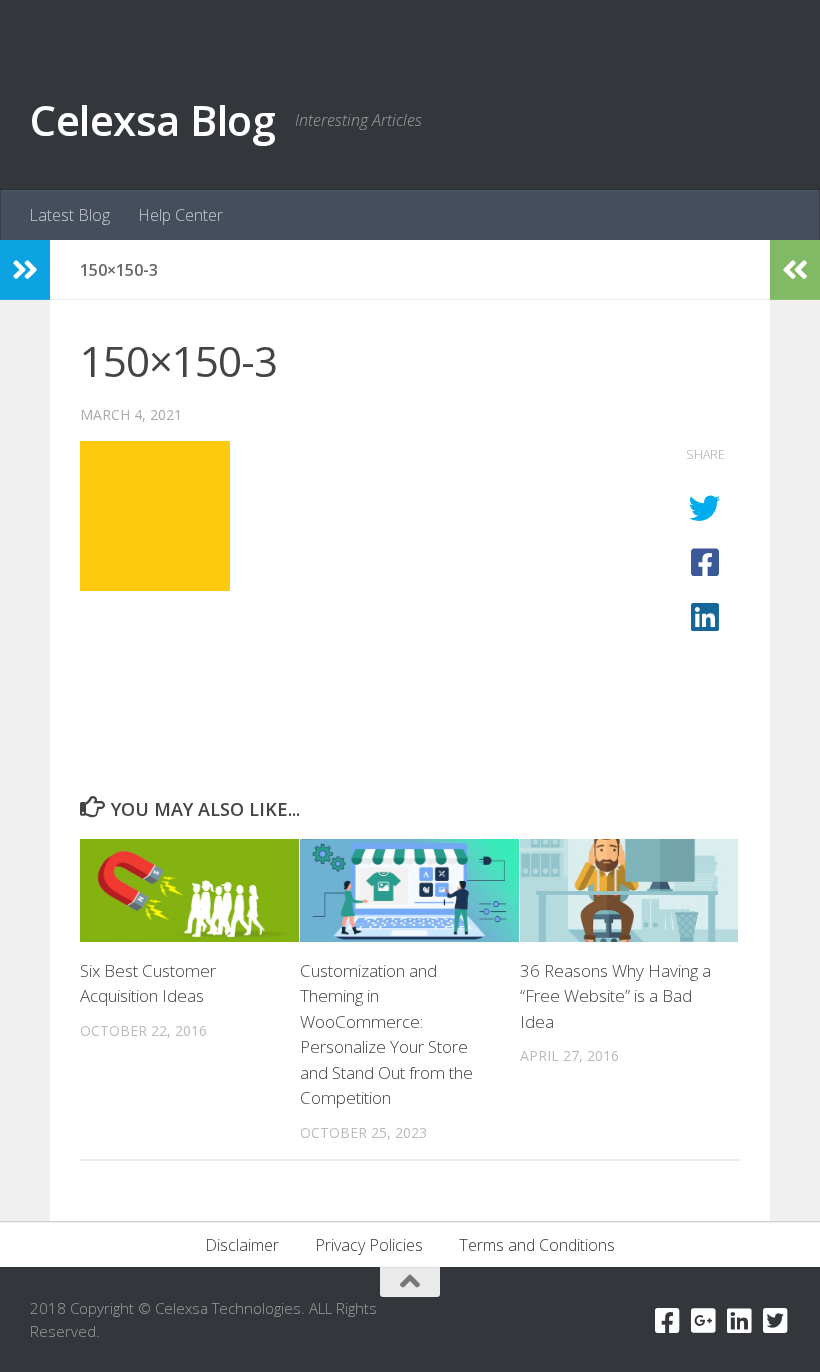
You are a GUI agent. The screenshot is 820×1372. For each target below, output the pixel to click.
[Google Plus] (704, 1321)
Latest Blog (69, 215)
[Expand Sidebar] (25, 270)
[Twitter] (776, 1321)
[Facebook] (668, 1321)
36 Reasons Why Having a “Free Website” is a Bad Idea (615, 996)
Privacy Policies (369, 1245)
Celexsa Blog (152, 119)
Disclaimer (242, 1245)
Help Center (180, 215)
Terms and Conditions (537, 1245)
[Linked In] (740, 1321)
